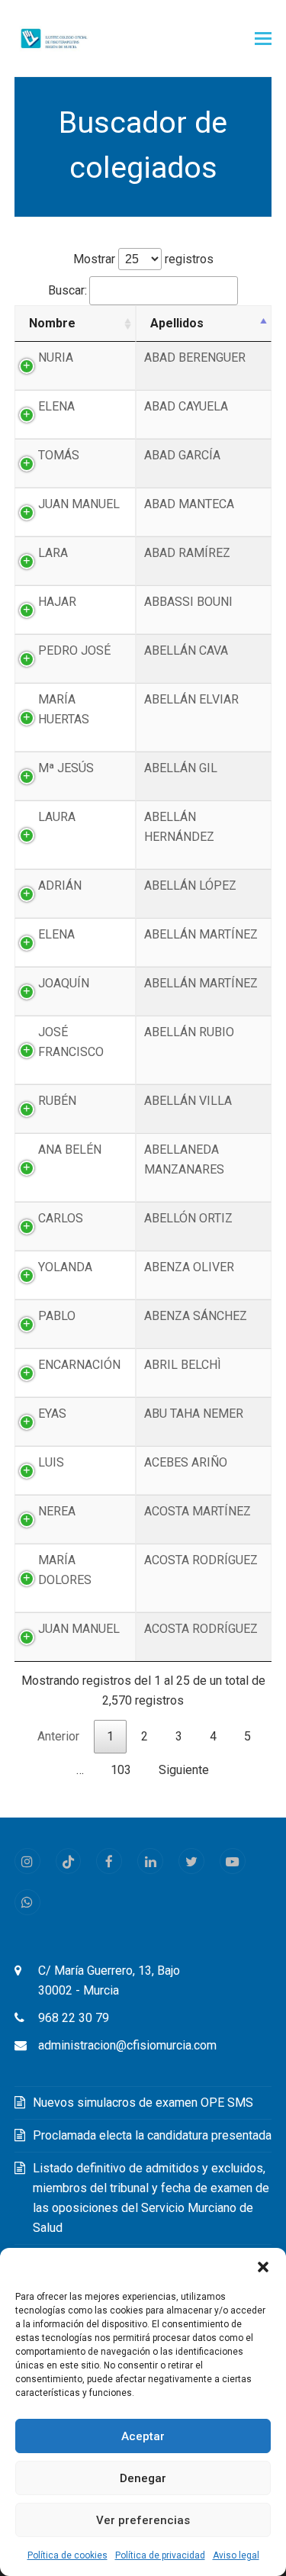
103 (121, 1770)
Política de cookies (67, 2555)
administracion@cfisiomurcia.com (127, 2045)
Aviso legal (236, 2555)
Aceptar (143, 2436)
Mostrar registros (143, 259)
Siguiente (184, 1770)
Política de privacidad (160, 2555)
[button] (263, 2267)
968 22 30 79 (74, 2018)
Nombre (52, 323)
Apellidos (177, 323)
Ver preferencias (143, 2520)
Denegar (143, 2478)
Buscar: (67, 290)
